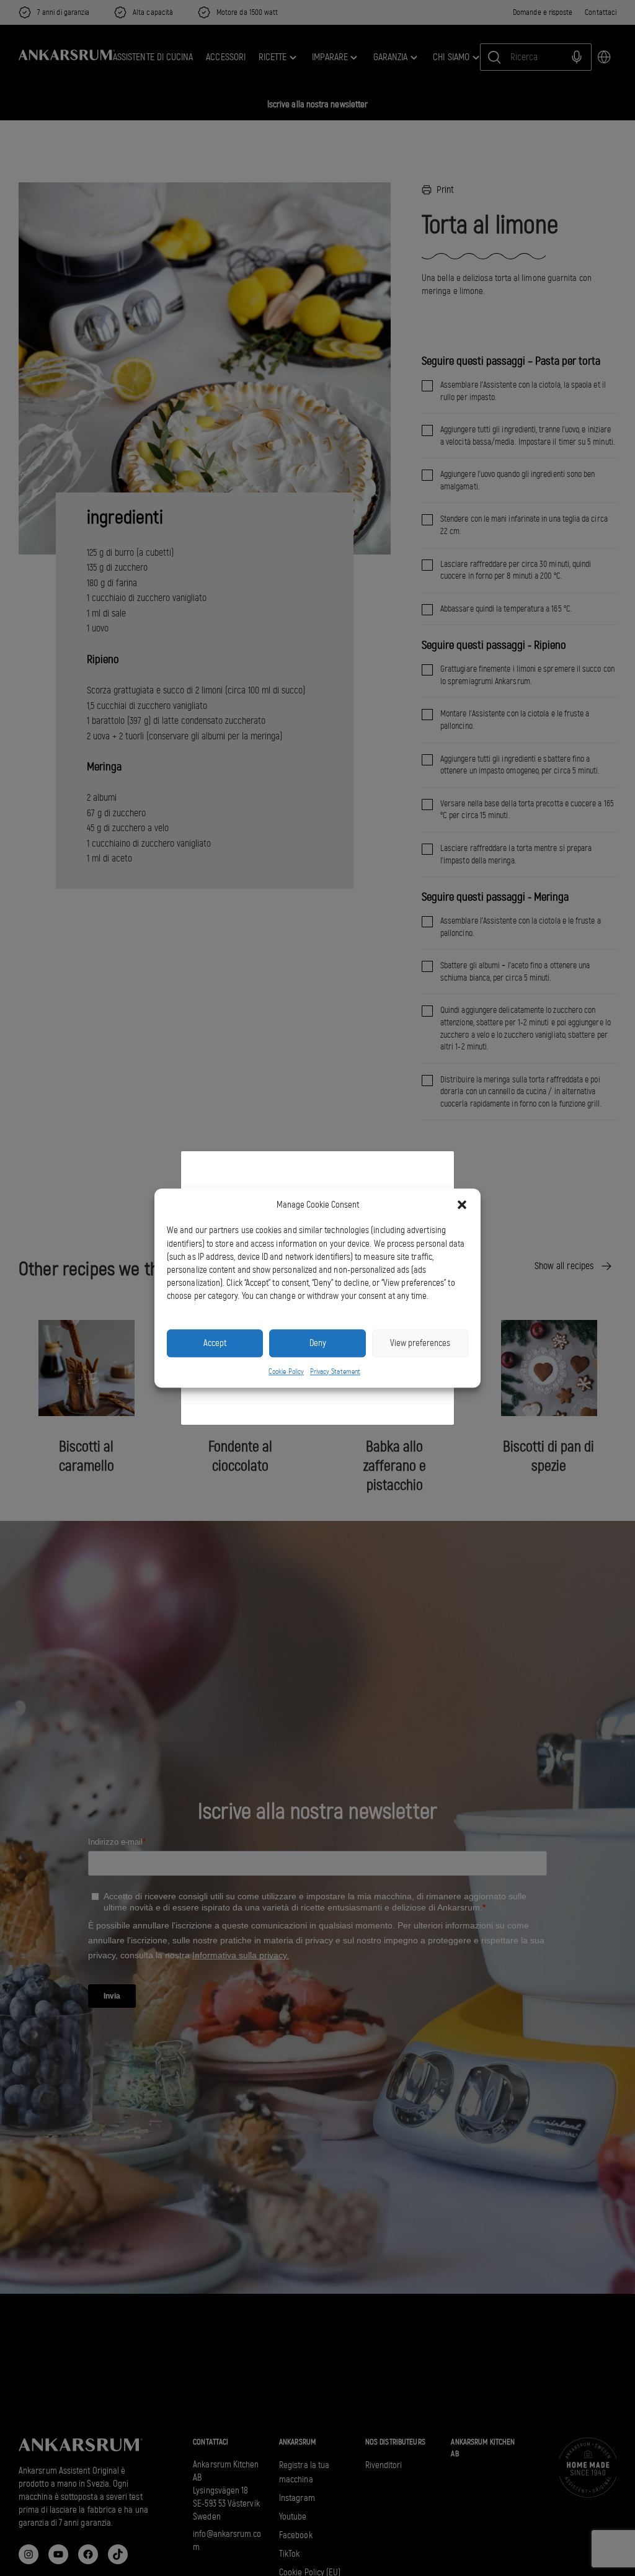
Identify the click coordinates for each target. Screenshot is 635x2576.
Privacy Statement (335, 1371)
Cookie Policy (286, 1371)
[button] (462, 1205)
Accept (215, 1343)
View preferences (420, 1343)
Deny (318, 1343)
